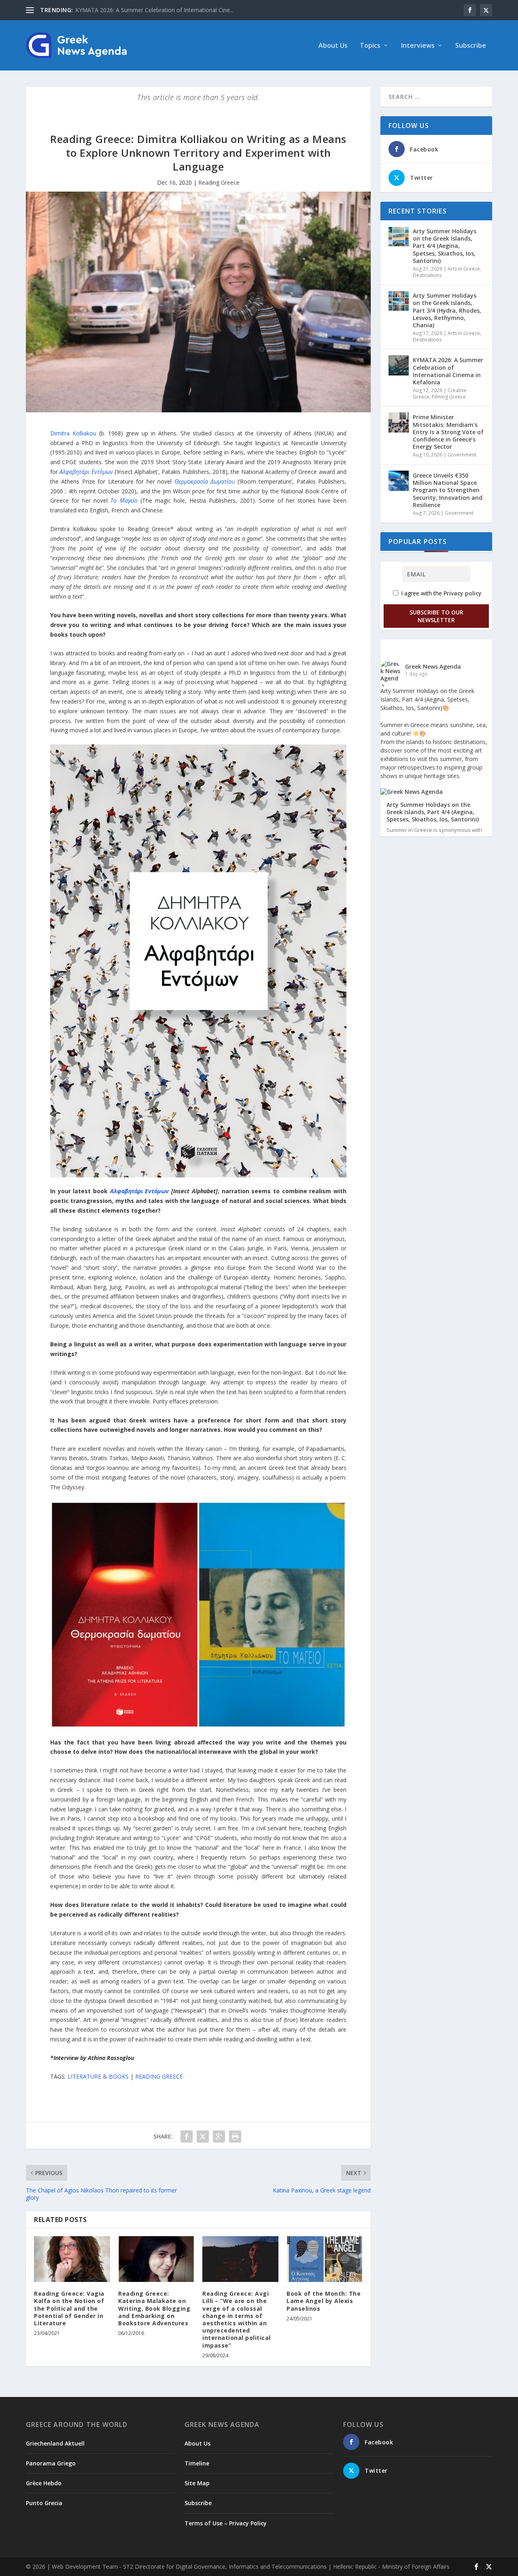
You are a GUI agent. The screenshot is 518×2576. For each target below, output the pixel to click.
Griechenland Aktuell (55, 2443)
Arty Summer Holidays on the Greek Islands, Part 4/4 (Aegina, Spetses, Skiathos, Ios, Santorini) (445, 246)
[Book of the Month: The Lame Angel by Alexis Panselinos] (325, 2259)
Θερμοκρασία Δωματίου (205, 481)
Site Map (197, 2483)
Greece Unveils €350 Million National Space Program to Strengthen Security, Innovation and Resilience (448, 490)
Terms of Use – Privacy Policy (226, 2523)
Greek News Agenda (433, 666)
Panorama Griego (51, 2463)
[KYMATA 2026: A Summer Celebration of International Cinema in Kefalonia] (399, 365)
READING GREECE (159, 2076)
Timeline (197, 2463)
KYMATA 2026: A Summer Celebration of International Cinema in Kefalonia (448, 371)
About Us (333, 46)
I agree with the (441, 593)
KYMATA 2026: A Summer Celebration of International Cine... (154, 10)
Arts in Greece (464, 269)
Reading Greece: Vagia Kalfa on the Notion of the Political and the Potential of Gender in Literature (69, 2308)
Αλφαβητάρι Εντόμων (86, 472)
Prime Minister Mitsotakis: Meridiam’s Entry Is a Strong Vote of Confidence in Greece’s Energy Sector (448, 432)
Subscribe (471, 46)
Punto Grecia (44, 2503)
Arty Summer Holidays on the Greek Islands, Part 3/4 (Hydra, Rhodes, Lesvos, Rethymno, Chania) (447, 310)
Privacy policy (463, 593)
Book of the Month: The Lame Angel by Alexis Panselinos (324, 2301)
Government (462, 455)
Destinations (427, 275)
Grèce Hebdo (44, 2483)
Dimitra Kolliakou (73, 433)
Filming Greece (449, 397)
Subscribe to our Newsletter (436, 616)
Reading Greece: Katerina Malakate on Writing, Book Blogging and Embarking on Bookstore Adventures (154, 2308)
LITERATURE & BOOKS (98, 2076)
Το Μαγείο (124, 500)
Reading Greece (219, 182)
